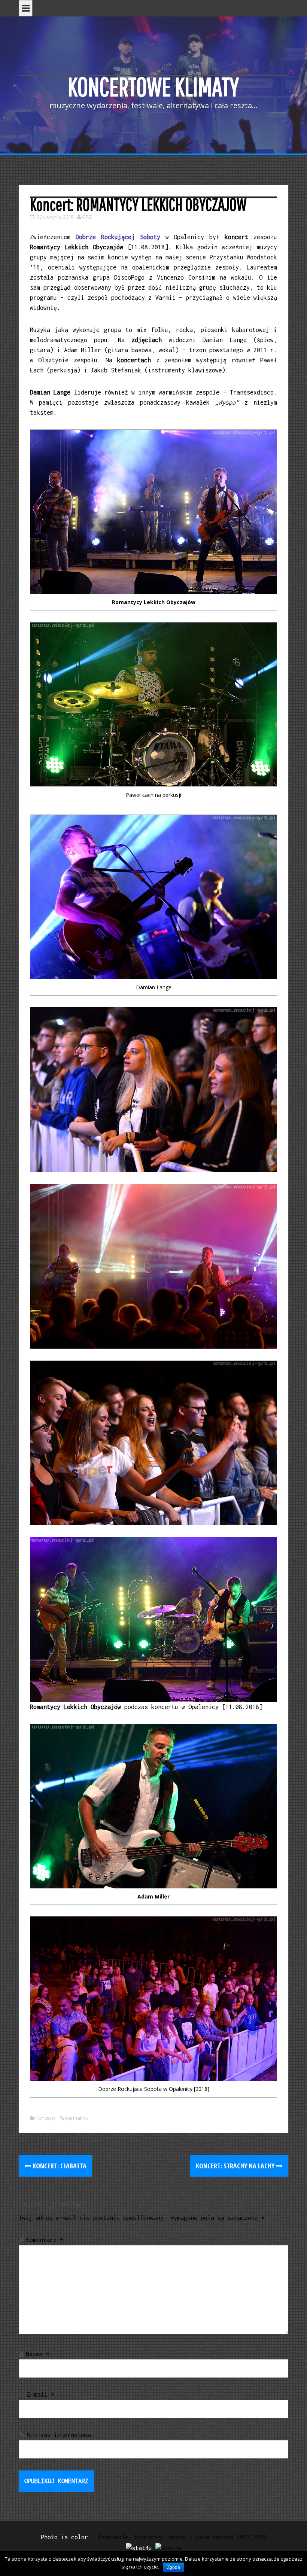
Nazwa (38, 2354)
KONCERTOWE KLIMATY (153, 86)
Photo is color (64, 2537)
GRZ (87, 217)
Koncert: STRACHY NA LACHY (236, 2166)
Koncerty (46, 2118)
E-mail (41, 2394)
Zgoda (174, 2567)
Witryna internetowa (59, 2435)
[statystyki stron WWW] (139, 2547)
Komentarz (45, 2240)
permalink (76, 2118)
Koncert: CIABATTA (59, 2166)
